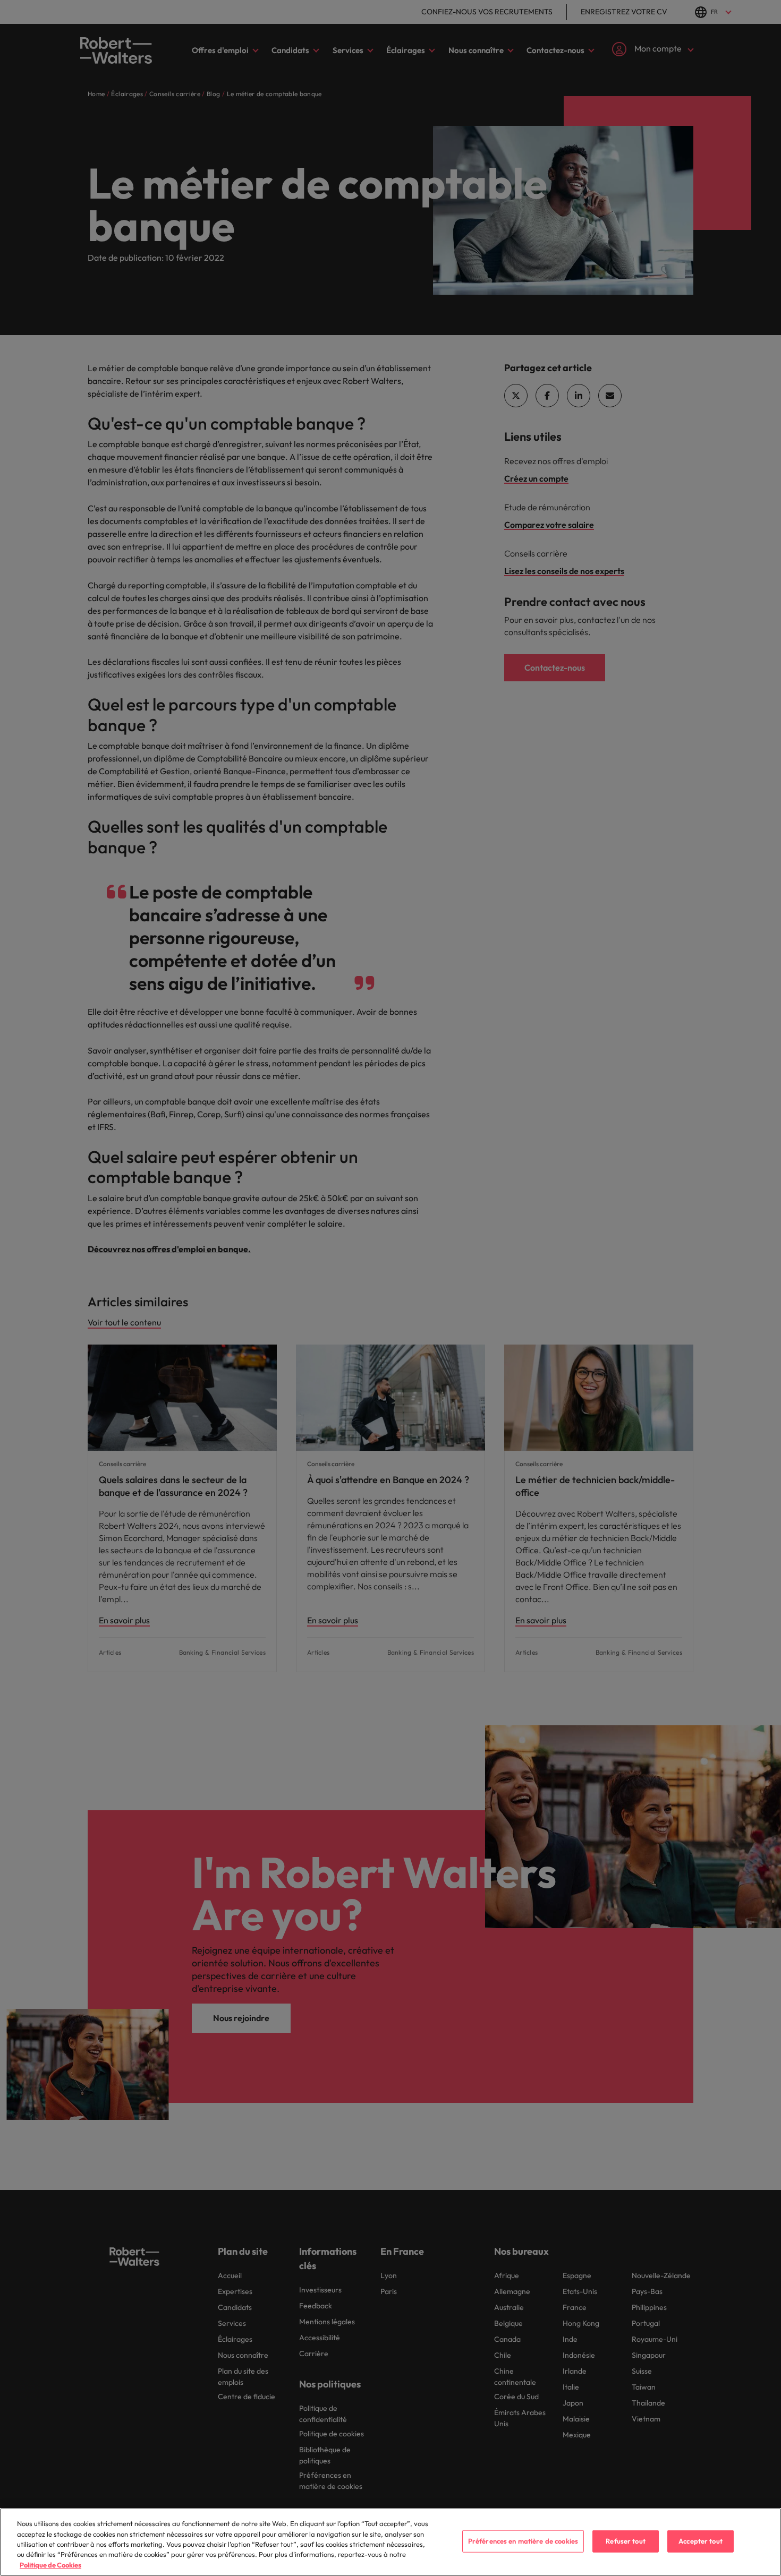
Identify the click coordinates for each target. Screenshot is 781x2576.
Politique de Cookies (50, 2565)
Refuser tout (626, 2541)
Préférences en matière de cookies (523, 2541)
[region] (390, 2542)
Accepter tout (701, 2541)
